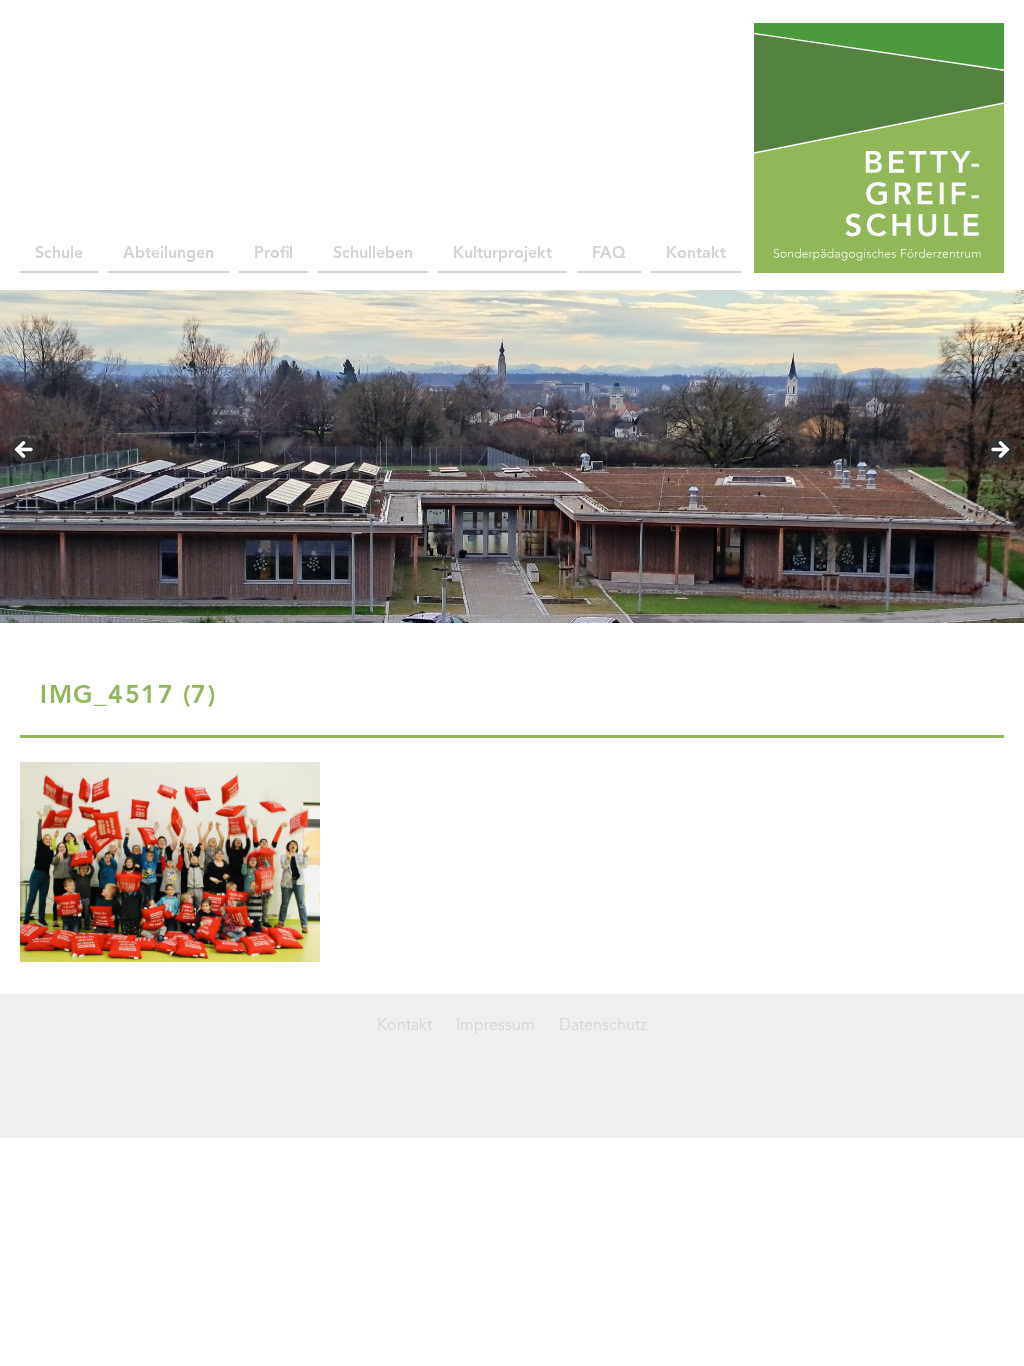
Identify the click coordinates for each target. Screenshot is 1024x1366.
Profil (273, 254)
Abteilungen (168, 254)
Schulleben (373, 254)
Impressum (495, 1026)
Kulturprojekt (502, 254)
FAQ (609, 254)
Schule (59, 254)
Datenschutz (603, 1026)
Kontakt (696, 254)
